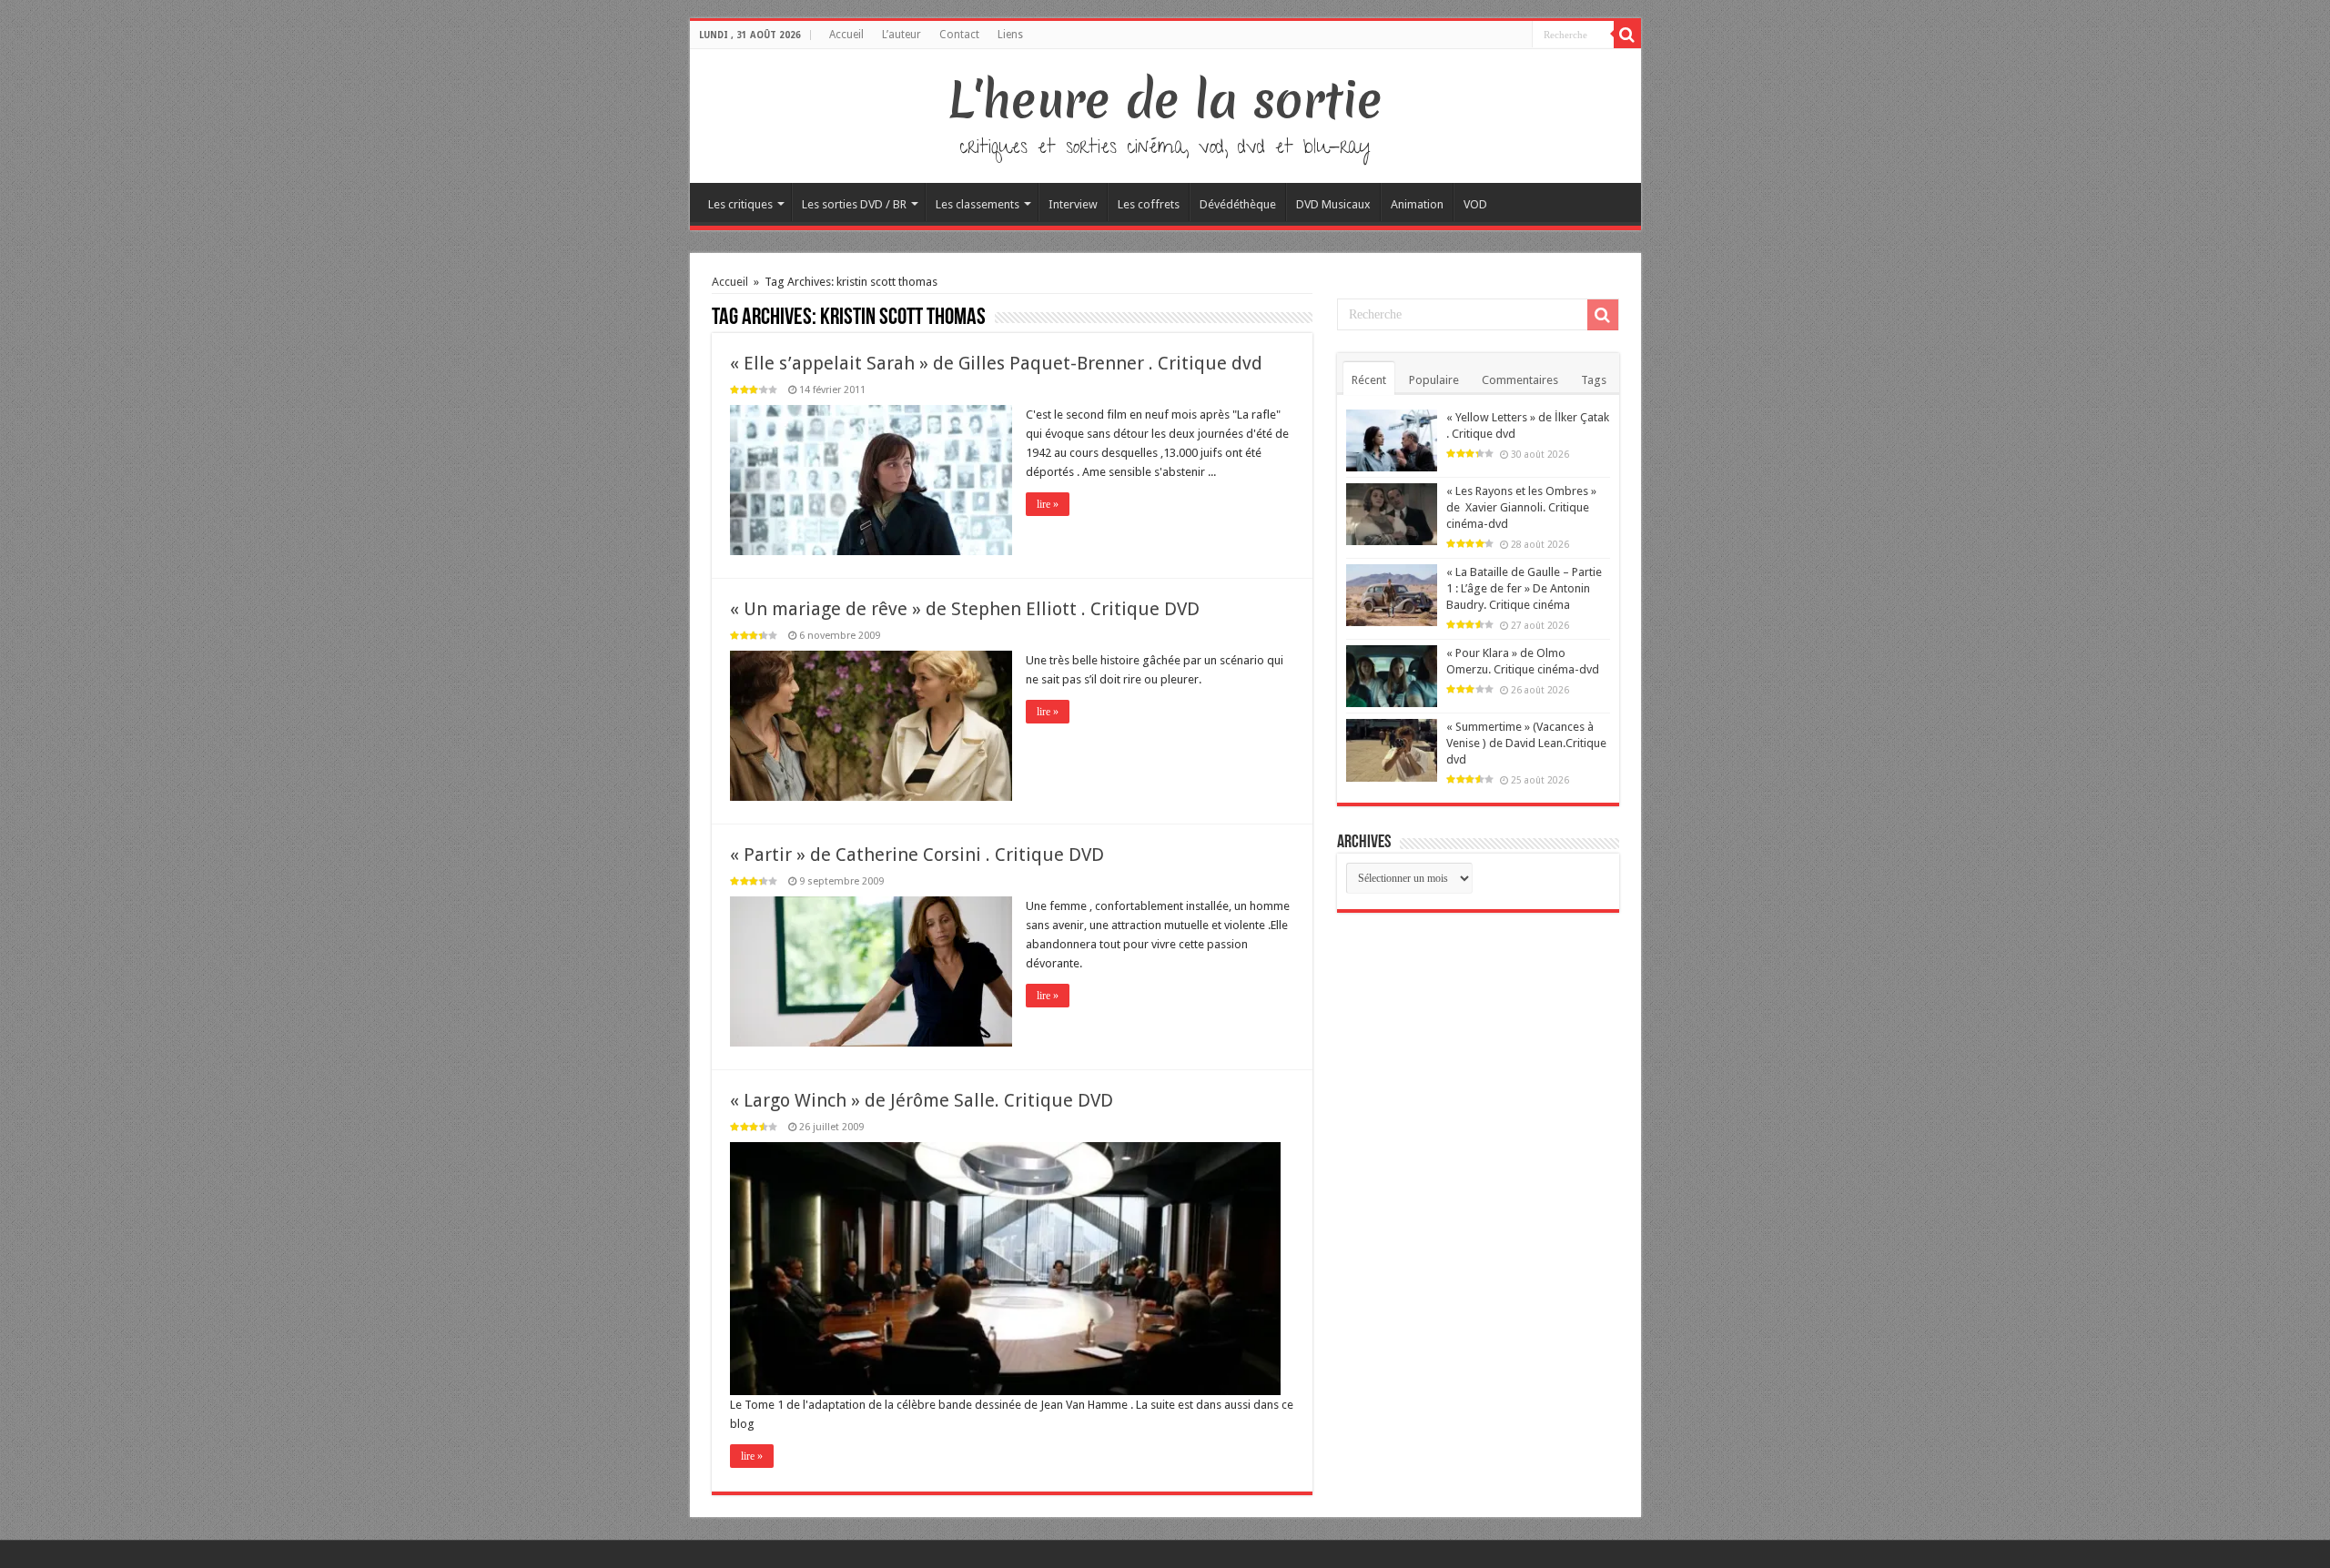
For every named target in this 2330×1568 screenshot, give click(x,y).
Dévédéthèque (1238, 204)
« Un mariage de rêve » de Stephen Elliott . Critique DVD (965, 609)
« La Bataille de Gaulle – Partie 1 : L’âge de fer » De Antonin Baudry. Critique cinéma (1524, 588)
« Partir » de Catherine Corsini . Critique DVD (917, 855)
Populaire (1434, 380)
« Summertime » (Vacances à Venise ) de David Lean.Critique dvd (1526, 743)
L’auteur (902, 35)
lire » (1048, 504)
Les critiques (740, 204)
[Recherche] (1627, 35)
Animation (1417, 204)
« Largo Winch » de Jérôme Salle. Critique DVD (922, 1100)
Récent (1369, 380)
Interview (1073, 204)
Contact (959, 35)
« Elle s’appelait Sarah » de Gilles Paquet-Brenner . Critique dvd (996, 363)
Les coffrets (1149, 204)
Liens (1010, 35)
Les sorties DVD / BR (854, 204)
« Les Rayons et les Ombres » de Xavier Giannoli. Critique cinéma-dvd (1521, 507)
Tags (1594, 380)
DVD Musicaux (1333, 204)
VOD (1475, 204)
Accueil (846, 35)
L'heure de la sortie (1165, 100)
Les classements (978, 204)
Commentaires (1520, 380)
